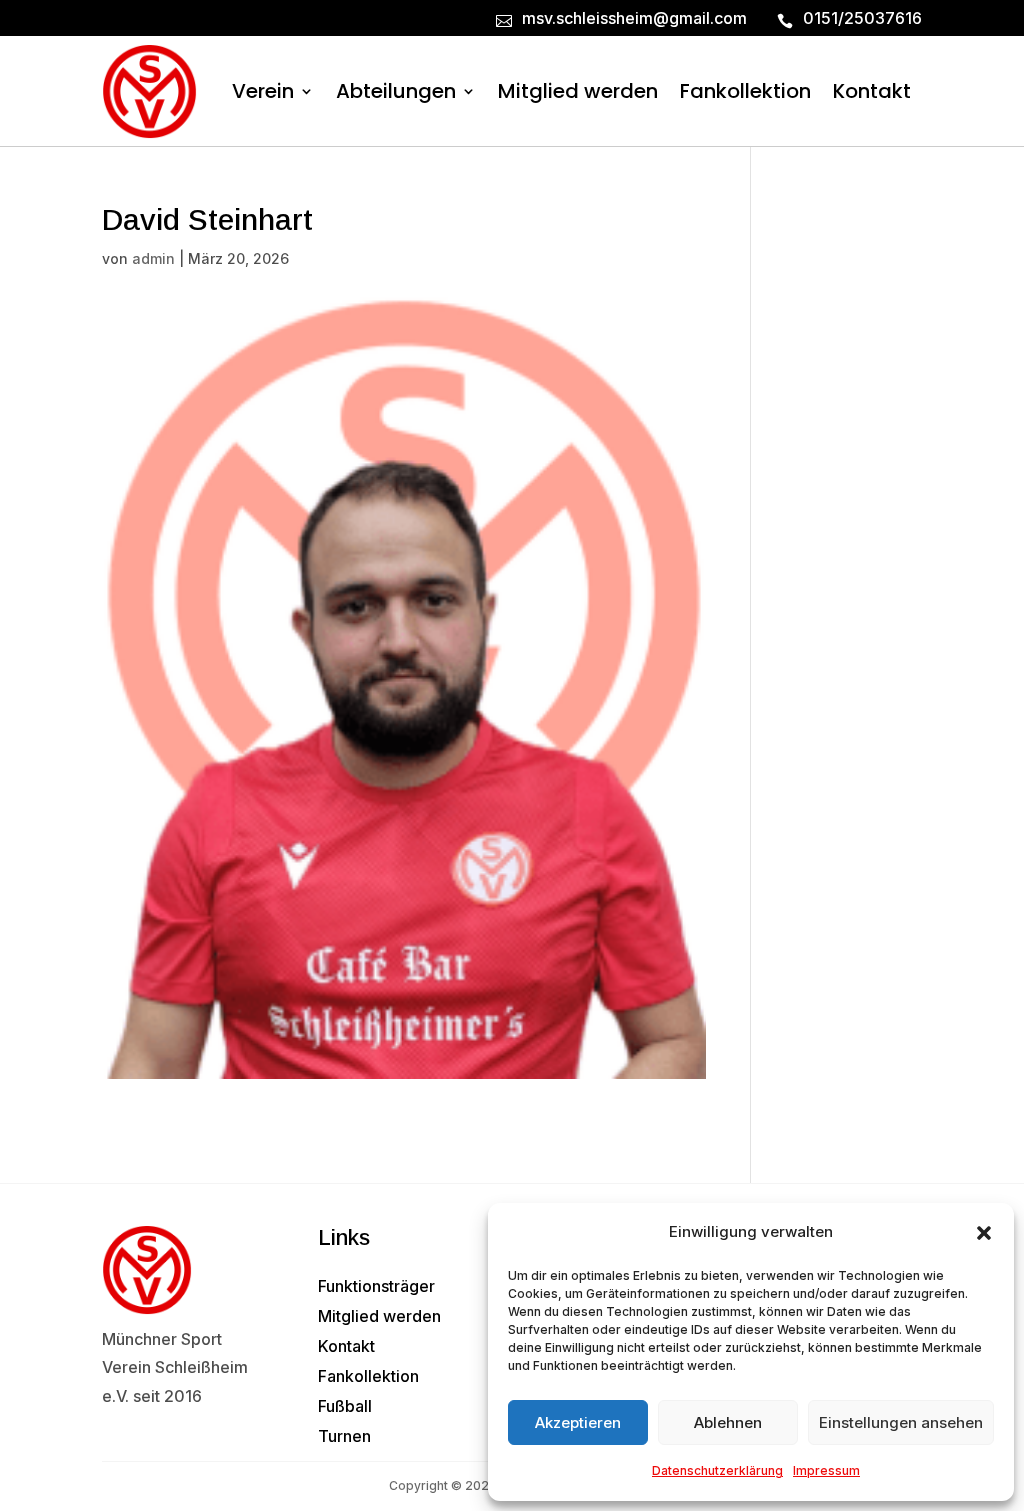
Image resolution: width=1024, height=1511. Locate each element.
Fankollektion (745, 91)
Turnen (344, 1437)
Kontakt (872, 91)
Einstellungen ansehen (901, 1422)
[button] (984, 1233)
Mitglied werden (578, 91)
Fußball (345, 1407)
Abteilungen (396, 91)
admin (153, 258)
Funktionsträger (376, 1287)
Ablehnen (728, 1422)
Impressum (826, 1470)
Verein (263, 91)
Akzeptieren (578, 1422)
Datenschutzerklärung (717, 1470)
